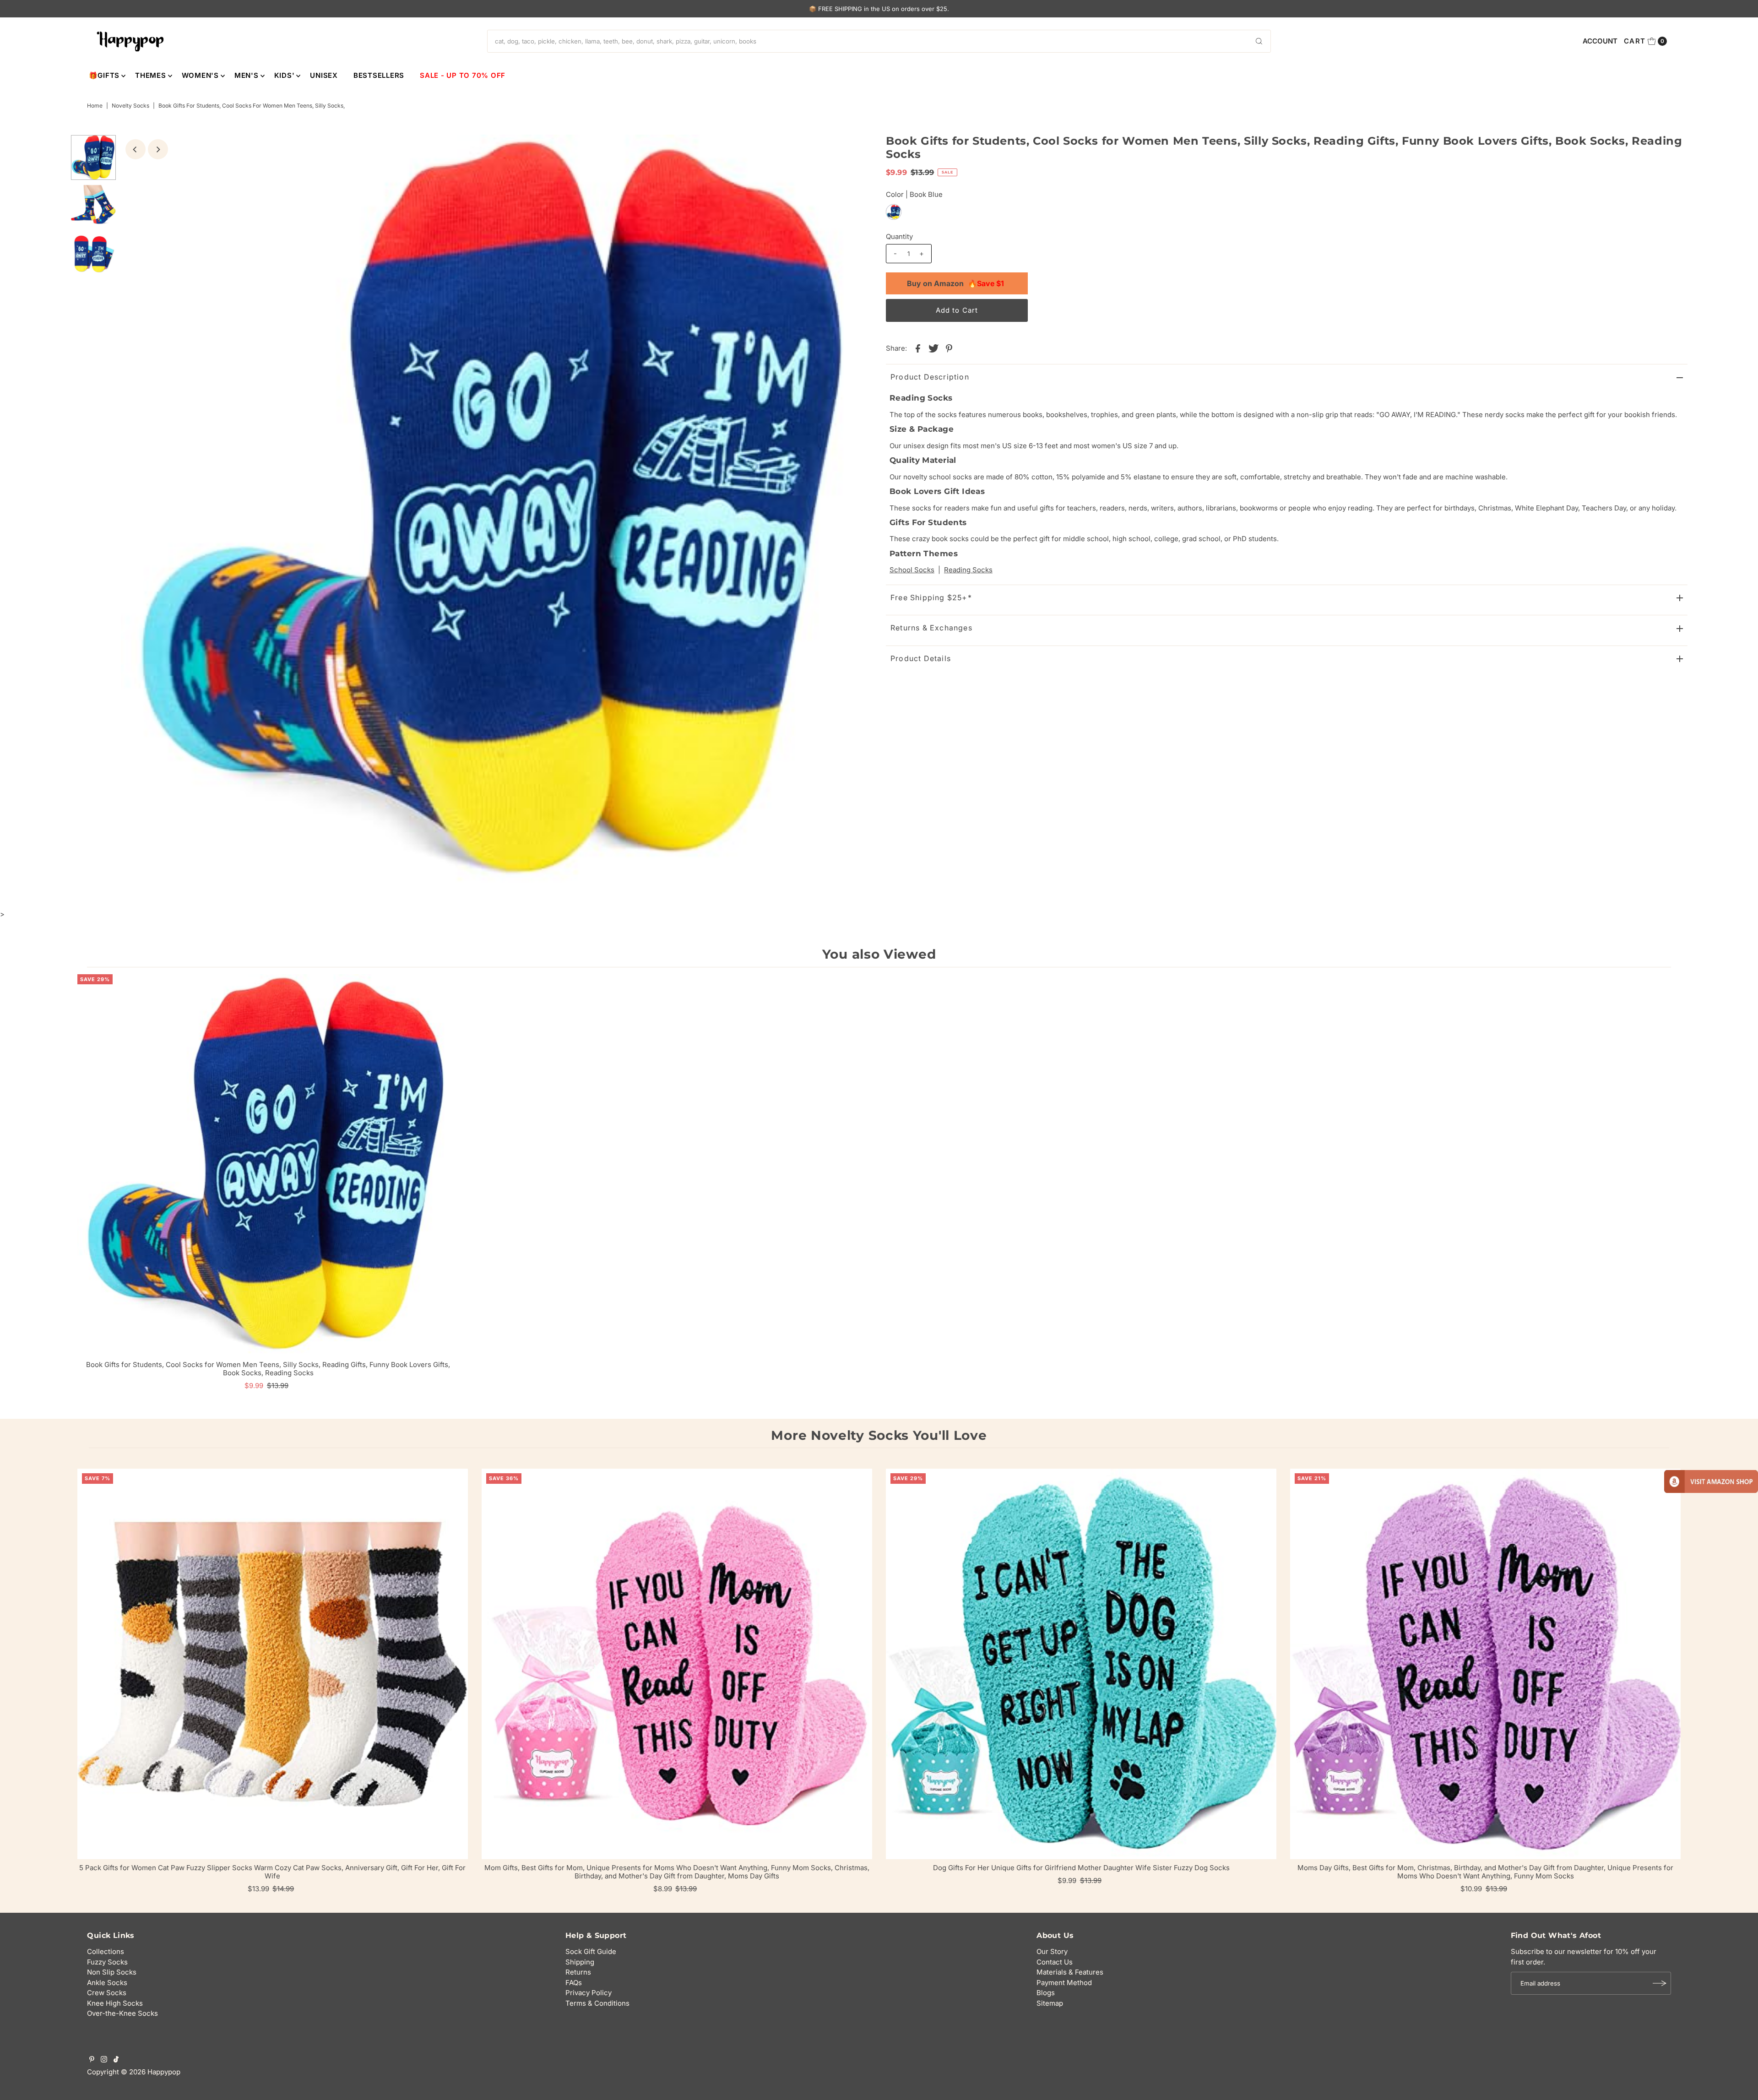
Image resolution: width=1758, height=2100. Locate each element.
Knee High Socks (115, 2003)
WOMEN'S (200, 75)
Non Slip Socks (112, 1972)
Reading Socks (968, 570)
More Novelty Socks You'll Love (879, 1435)
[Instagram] (104, 2060)
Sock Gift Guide (591, 1951)
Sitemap (1050, 2003)
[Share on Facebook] (918, 348)
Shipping (580, 1962)
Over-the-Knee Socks (122, 2013)
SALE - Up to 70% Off (463, 75)
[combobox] (879, 41)
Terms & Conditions (597, 2003)
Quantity (899, 236)
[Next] (158, 149)
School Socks (912, 570)
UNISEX (324, 75)
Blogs (1046, 1993)
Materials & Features (1070, 1972)
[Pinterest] (92, 2060)
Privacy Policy (589, 1993)
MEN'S (247, 75)
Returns (578, 1972)
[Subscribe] (1660, 1983)
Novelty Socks (130, 106)
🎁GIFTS (104, 75)
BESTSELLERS (379, 75)
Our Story (1052, 1951)
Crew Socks (107, 1993)
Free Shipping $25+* (931, 597)
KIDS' (285, 75)
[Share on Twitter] (933, 348)
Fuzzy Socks (107, 1962)
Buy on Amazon (955, 283)
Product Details (921, 658)
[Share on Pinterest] (949, 348)
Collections (106, 1951)
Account (1600, 41)
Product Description (930, 377)
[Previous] (136, 149)
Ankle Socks (107, 1983)
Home (95, 106)
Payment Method (1064, 1983)
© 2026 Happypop (151, 2072)
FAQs (574, 1983)
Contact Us (1055, 1962)
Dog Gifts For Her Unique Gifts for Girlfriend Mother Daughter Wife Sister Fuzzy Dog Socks (1081, 1868)
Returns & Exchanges (931, 628)
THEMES (151, 75)
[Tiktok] (116, 2060)
